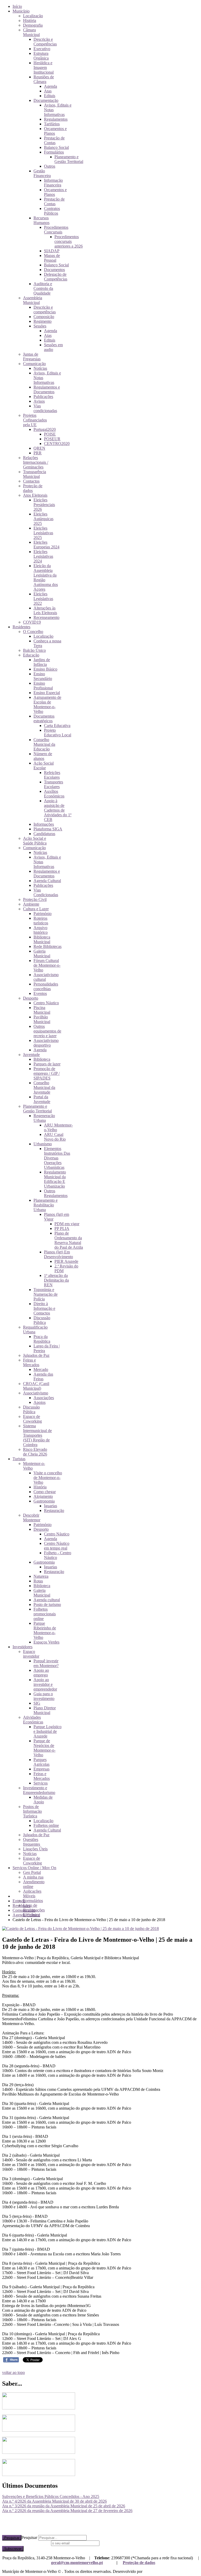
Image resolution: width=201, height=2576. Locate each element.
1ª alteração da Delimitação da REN (56, 1280)
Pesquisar (12, 2538)
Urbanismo (43, 1144)
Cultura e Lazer (36, 909)
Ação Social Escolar (44, 765)
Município (21, 11)
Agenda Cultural (47, 881)
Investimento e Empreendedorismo (39, 1790)
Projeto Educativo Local (58, 733)
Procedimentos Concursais (56, 230)
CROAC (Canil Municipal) (36, 1386)
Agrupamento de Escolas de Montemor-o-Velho (47, 704)
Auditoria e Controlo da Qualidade (43, 288)
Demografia (33, 25)
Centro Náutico (46, 1003)
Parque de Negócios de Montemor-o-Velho (44, 1748)
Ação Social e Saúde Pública (35, 841)
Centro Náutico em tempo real (57, 1546)
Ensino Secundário (43, 676)
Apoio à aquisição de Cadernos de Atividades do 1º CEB (58, 810)
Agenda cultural (47, 1600)
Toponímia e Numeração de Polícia (46, 1294)
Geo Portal (32, 1872)
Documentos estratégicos (44, 718)
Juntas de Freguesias (32, 357)
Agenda (51, 86)
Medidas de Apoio (43, 1800)
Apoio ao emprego (41, 1673)
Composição (44, 317)
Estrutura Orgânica (41, 56)
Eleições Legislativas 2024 (43, 556)
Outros (50, 166)
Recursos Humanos (41, 220)
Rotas (38, 1581)
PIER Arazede (66, 1261)
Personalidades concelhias (46, 986)
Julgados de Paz (36, 1355)
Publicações (43, 397)
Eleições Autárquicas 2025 (43, 519)
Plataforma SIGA (48, 829)
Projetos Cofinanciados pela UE (35, 420)
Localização (33, 16)
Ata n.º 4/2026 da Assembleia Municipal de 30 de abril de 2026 (54, 2501)
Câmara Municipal (31, 32)
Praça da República (42, 1339)
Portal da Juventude (42, 1099)
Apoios (40, 1402)
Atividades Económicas (33, 1720)
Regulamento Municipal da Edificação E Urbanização (55, 1179)
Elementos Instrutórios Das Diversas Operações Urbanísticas (57, 1158)
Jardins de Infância (42, 662)
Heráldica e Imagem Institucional (44, 68)
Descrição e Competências (45, 42)
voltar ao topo (13, 2372)
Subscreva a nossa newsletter (26, 2543)
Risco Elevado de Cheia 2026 (35, 1452)
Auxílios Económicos (54, 794)
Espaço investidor (31, 1654)
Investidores (23, 1647)
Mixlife (149, 2571)
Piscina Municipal (42, 1010)
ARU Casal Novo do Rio (55, 1137)
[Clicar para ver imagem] (80, 1929)
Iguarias (51, 1506)
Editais (50, 96)
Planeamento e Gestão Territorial (69, 159)
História (30, 20)
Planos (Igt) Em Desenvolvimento (58, 1254)
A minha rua (33, 1877)
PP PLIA (62, 1228)
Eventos (40, 993)
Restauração (54, 1510)
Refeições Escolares (52, 775)
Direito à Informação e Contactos (44, 1308)
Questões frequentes (32, 1842)
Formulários (54, 152)
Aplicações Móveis (32, 1894)
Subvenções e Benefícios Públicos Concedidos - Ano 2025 (51, 2496)
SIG (37, 1703)
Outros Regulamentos (56, 1193)
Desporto (31, 998)
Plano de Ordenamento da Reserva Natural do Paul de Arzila (69, 1240)
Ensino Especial (47, 693)
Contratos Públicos (52, 211)
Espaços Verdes (46, 1642)
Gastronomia (44, 1501)
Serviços (41, 1783)
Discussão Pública (42, 1320)
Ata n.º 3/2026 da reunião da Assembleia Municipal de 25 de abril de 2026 (64, 2506)
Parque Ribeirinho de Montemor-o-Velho (45, 1630)
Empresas (41, 1769)
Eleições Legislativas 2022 (43, 599)
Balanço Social (56, 147)
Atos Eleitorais (35, 495)
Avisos (39, 401)
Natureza (41, 1576)
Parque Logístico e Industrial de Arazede (48, 1731)
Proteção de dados (139, 2563)
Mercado (41, 1369)
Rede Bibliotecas (48, 946)
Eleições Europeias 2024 (46, 545)
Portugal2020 (45, 429)
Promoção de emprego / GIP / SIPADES (47, 1073)
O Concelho (33, 632)
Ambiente (31, 904)
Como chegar (45, 1492)
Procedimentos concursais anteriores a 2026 (69, 241)
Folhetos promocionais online (45, 1614)
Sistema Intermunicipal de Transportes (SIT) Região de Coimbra (37, 1435)
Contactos (31, 481)
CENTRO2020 (57, 444)
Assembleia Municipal (33, 300)
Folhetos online (46, 1825)
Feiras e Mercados (31, 1362)
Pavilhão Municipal (42, 1019)
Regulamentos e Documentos (47, 389)
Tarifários (52, 124)
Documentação (46, 100)
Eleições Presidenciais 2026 (44, 505)
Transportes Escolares (54, 784)
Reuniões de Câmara (44, 79)
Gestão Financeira (42, 173)
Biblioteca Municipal (42, 939)
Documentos (54, 270)
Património (43, 914)
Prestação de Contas (54, 140)
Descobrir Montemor (32, 1518)
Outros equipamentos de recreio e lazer (47, 1031)
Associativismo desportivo (46, 1043)
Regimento (43, 321)
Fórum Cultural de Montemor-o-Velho (47, 965)
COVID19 (32, 622)
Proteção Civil (35, 899)
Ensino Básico (45, 669)
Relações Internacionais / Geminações (36, 462)
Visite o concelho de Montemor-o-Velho (48, 1478)
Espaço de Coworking (32, 1419)
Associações (44, 1398)
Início (17, 6)
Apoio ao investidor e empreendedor (45, 1684)
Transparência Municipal (35, 474)
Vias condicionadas (45, 408)
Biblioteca (42, 1059)
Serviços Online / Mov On (34, 1868)
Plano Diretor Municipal (45, 1710)
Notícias (40, 368)
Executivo (42, 49)
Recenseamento (46, 617)
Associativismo (36, 1393)
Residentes (21, 627)
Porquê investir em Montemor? (46, 1663)
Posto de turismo (47, 1604)
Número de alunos (43, 756)
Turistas (19, 1459)
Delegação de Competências (56, 277)
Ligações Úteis (35, 1849)
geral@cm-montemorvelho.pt (77, 2563)
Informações (44, 824)
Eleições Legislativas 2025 (43, 533)
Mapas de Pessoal (52, 258)
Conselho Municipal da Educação (44, 744)
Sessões (40, 326)
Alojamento (43, 1496)
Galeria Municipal (42, 953)
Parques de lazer (47, 1064)
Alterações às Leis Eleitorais (45, 610)
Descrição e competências (45, 310)
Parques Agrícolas (41, 1762)
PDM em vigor (67, 1224)
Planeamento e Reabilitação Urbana (46, 1205)
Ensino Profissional (43, 686)
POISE (50, 434)
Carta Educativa (57, 726)
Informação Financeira (53, 183)
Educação (31, 655)
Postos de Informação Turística (32, 1811)
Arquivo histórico (41, 930)
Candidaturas (44, 834)
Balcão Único (34, 650)
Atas (48, 91)
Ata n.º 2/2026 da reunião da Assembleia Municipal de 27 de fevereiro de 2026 (67, 2511)
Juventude (31, 1055)
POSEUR (52, 439)
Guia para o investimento (44, 1696)
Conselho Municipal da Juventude (44, 1087)
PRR (38, 453)
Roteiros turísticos (41, 921)
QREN (39, 448)
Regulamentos (56, 119)
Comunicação (34, 364)
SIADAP (52, 251)
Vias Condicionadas (46, 892)
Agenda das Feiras (43, 1377)
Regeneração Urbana (44, 1118)
